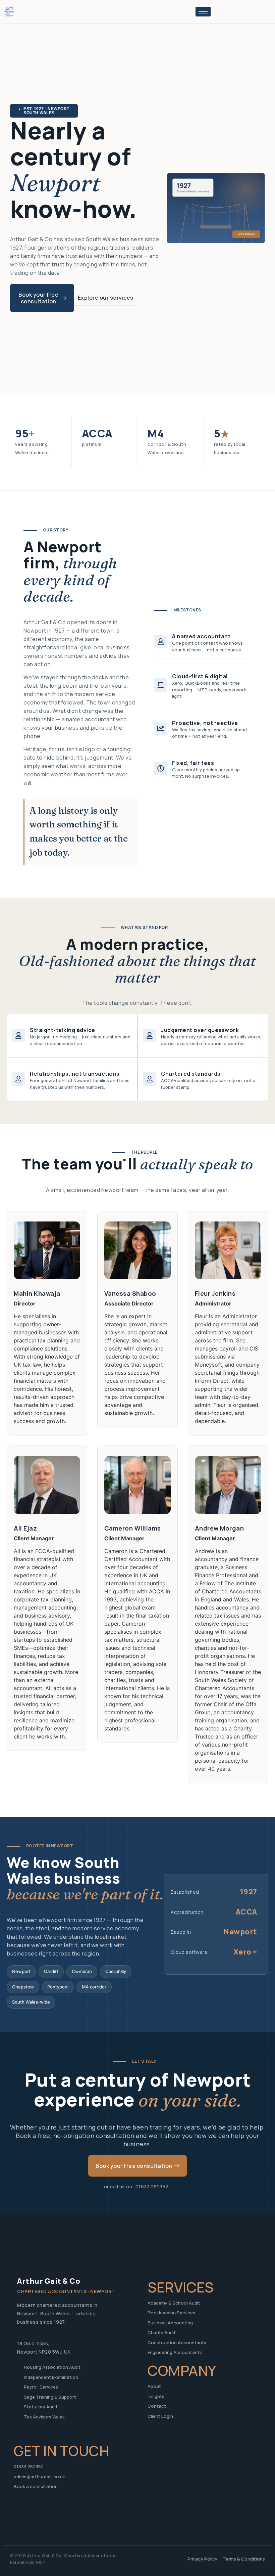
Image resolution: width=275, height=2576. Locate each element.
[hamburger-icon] (203, 12)
